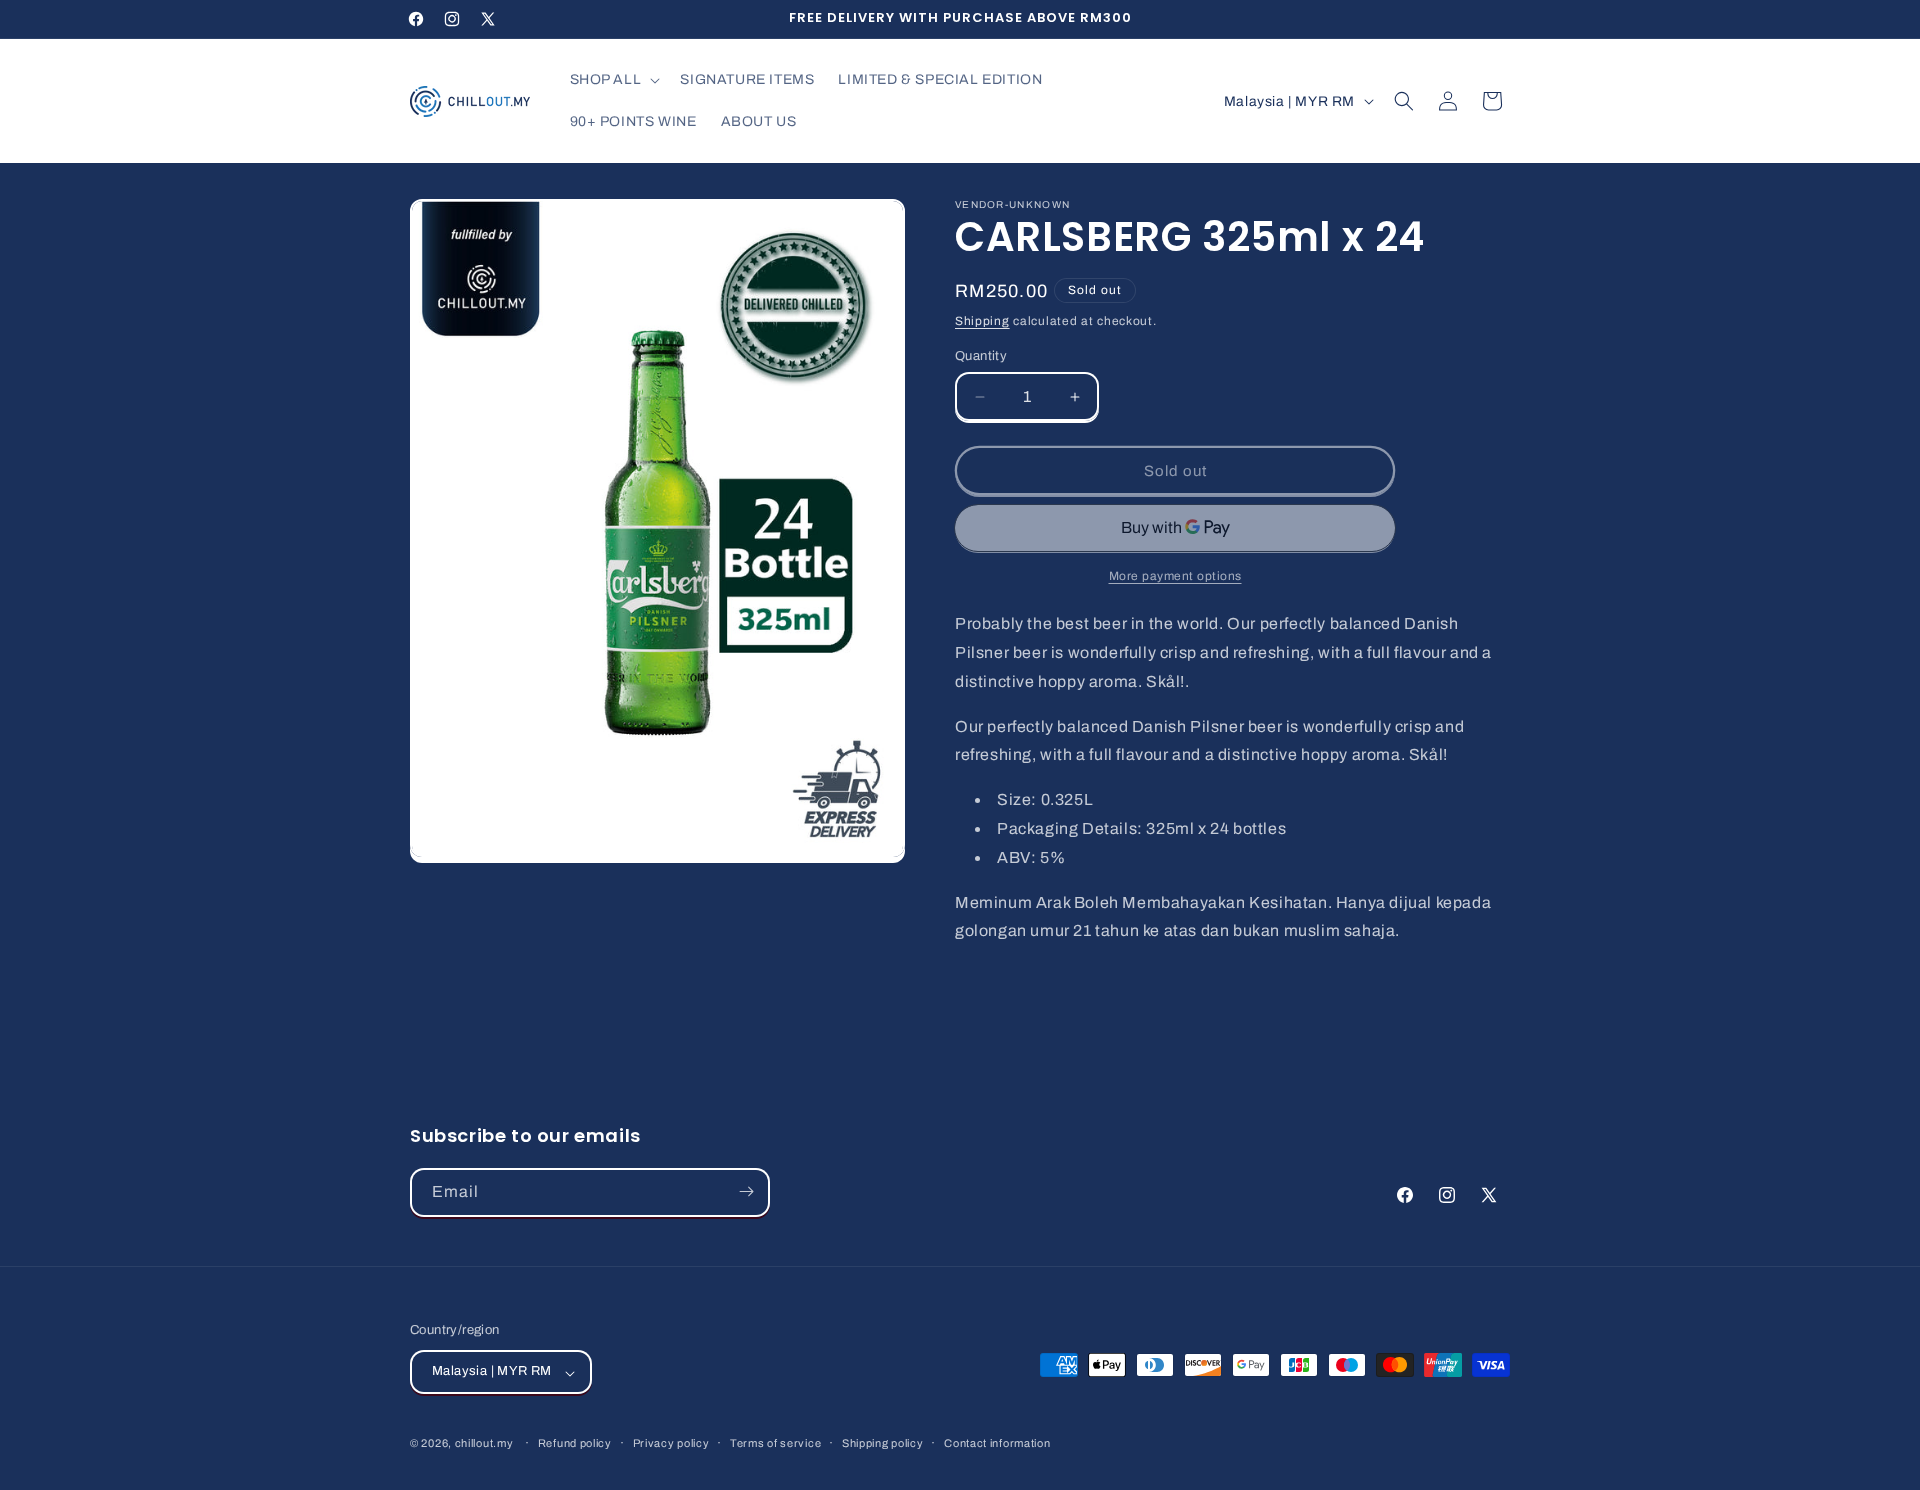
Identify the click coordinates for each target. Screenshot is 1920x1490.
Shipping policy (883, 1443)
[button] (613, 80)
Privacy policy (671, 1443)
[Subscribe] (746, 1191)
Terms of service (775, 1443)
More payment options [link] (1175, 576)
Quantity (981, 356)
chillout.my (484, 1444)
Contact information (997, 1443)
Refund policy (575, 1443)
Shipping (982, 321)
